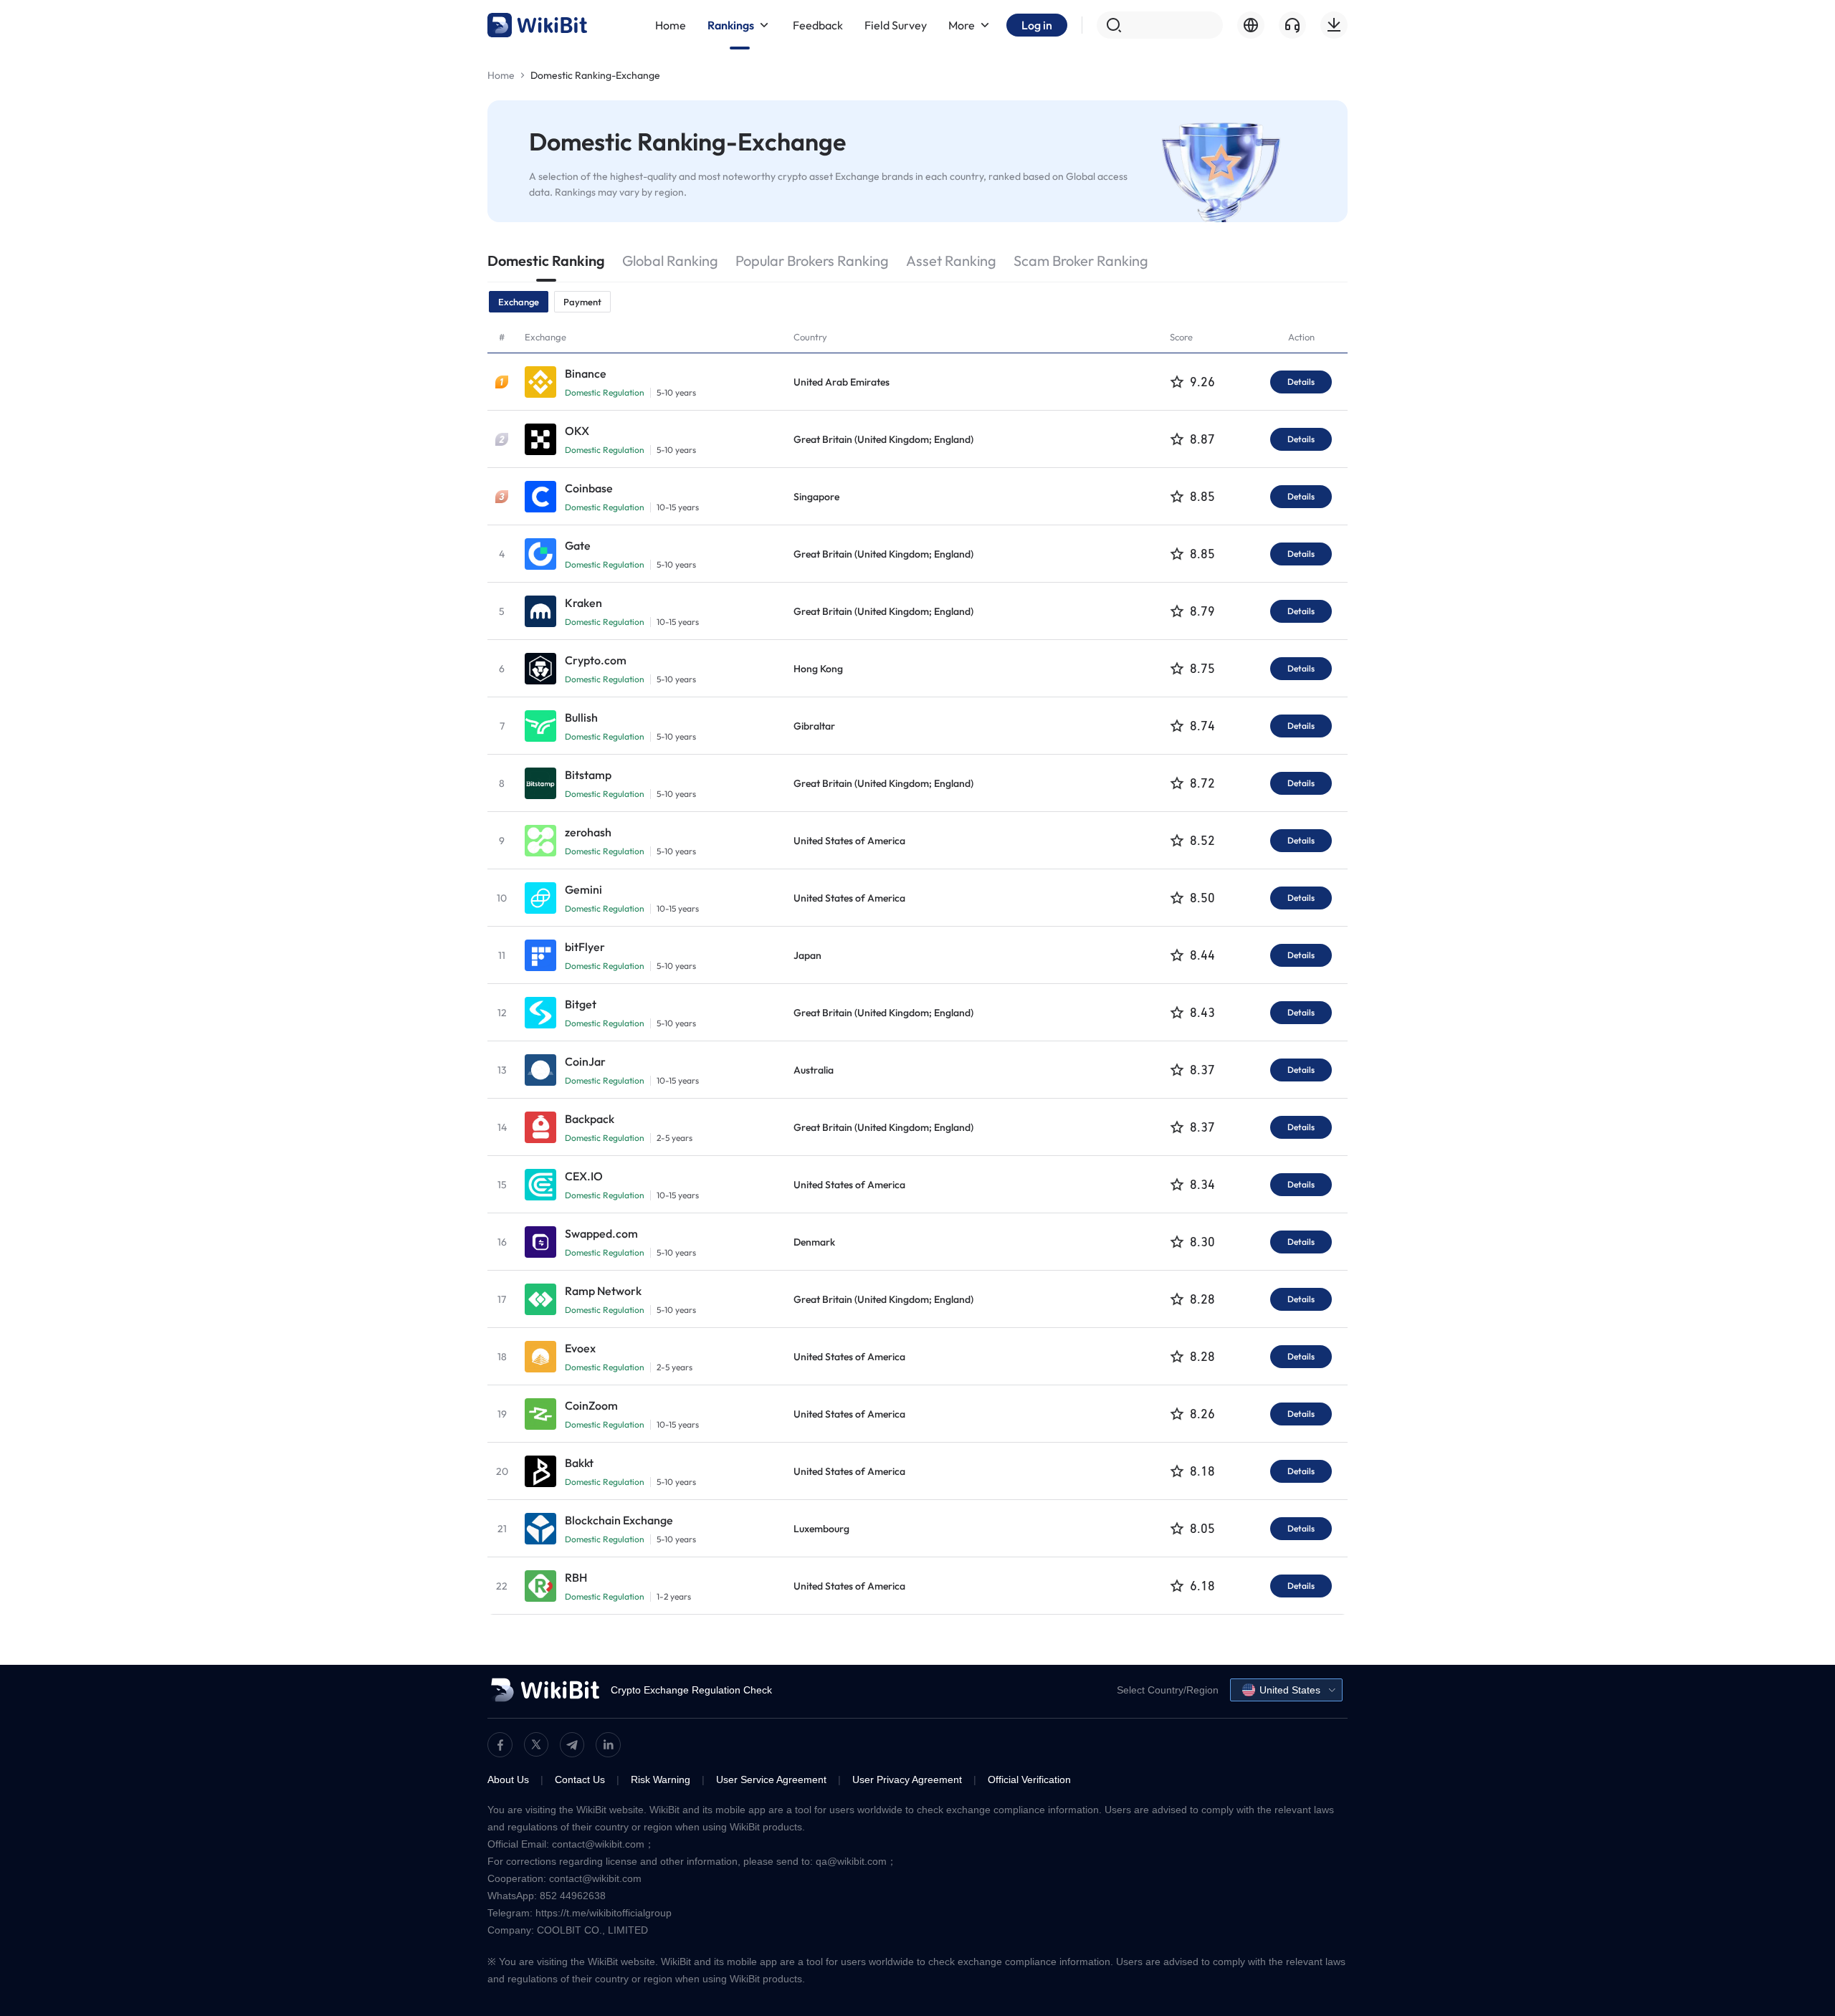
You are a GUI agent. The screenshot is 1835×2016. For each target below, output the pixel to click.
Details (1301, 382)
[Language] (1251, 25)
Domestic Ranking (546, 261)
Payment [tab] (582, 302)
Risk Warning (661, 1779)
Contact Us (580, 1779)
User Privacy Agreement (907, 1779)
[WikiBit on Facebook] (500, 1745)
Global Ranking (670, 261)
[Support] (1292, 25)
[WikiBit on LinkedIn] (608, 1745)
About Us (508, 1779)
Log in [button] (1037, 25)
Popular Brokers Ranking (812, 261)
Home (501, 75)
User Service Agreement (771, 1779)
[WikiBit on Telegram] (572, 1745)
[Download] (1334, 25)
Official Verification (1029, 1779)
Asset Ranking (951, 261)
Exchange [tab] (519, 302)
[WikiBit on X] (536, 1744)
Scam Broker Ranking (1081, 261)
